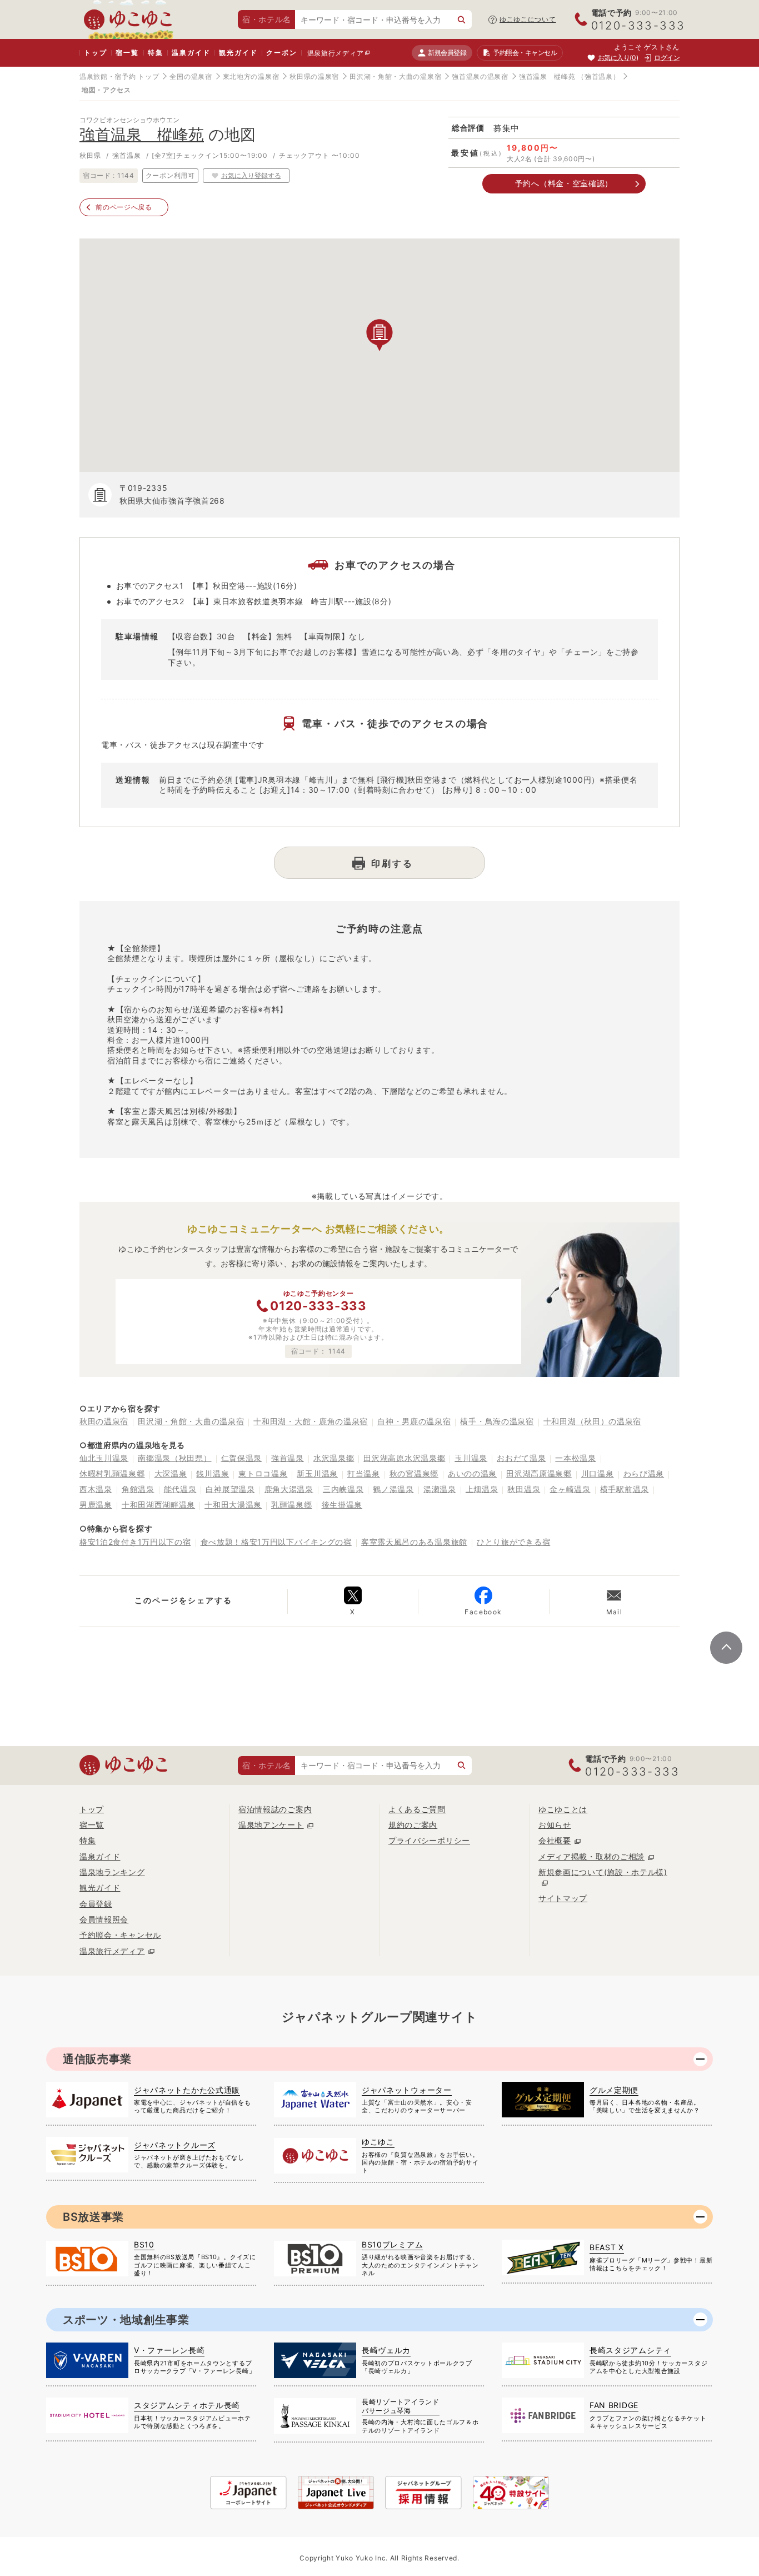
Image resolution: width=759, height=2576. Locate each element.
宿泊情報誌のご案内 (275, 1809)
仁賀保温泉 (242, 1458)
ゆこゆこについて (528, 19)
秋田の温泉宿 (104, 1421)
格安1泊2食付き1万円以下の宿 (135, 1542)
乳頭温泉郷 (292, 1505)
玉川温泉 (471, 1458)
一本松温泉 (576, 1458)
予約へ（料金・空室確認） (564, 183)
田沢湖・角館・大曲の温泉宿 (395, 76)
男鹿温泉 (96, 1505)
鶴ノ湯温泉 (393, 1489)
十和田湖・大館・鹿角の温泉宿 (311, 1421)
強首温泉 (288, 1458)
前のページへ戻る (124, 207)
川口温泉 (598, 1473)
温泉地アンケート (271, 1825)
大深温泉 (171, 1473)
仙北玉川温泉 (104, 1458)
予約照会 (525, 53)
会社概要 (555, 1840)
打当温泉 (364, 1473)
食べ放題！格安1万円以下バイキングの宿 (276, 1542)
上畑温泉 (482, 1489)
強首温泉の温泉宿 (480, 76)
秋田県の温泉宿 (314, 76)
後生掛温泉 (342, 1505)
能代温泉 (180, 1489)
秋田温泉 (524, 1489)
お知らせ (555, 1825)
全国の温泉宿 (191, 76)
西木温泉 (96, 1489)
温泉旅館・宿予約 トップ (119, 76)
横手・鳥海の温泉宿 (497, 1421)
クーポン (281, 53)
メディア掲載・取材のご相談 (591, 1856)
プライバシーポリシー (429, 1840)
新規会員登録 (447, 53)
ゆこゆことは (563, 1809)
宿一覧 (127, 53)
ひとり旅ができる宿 (513, 1542)
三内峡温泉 (343, 1489)
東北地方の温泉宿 (251, 76)
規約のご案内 (413, 1825)
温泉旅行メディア (336, 53)
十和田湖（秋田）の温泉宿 (592, 1421)
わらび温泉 (644, 1473)
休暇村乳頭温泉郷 (112, 1473)
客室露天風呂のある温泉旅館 (414, 1542)
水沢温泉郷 (334, 1458)
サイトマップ (563, 1898)
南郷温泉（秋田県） (174, 1458)
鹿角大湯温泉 (289, 1489)
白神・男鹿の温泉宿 (414, 1421)
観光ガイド (238, 53)
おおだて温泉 (521, 1458)
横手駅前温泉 (625, 1489)
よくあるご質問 (417, 1809)
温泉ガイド (191, 53)
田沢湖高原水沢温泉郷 (404, 1458)
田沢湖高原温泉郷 (539, 1473)
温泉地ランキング (112, 1872)
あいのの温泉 (472, 1473)
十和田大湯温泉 (233, 1505)
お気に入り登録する (251, 175)
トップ (95, 53)
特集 (156, 53)
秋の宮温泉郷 (414, 1473)
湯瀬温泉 (440, 1489)
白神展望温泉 (230, 1489)
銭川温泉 (213, 1473)
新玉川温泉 (317, 1473)
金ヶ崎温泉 (570, 1489)
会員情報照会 (104, 1919)
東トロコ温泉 (263, 1473)
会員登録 (96, 1904)
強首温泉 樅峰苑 (547, 76)
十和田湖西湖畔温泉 (158, 1505)
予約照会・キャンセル (120, 1935)
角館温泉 (138, 1489)
